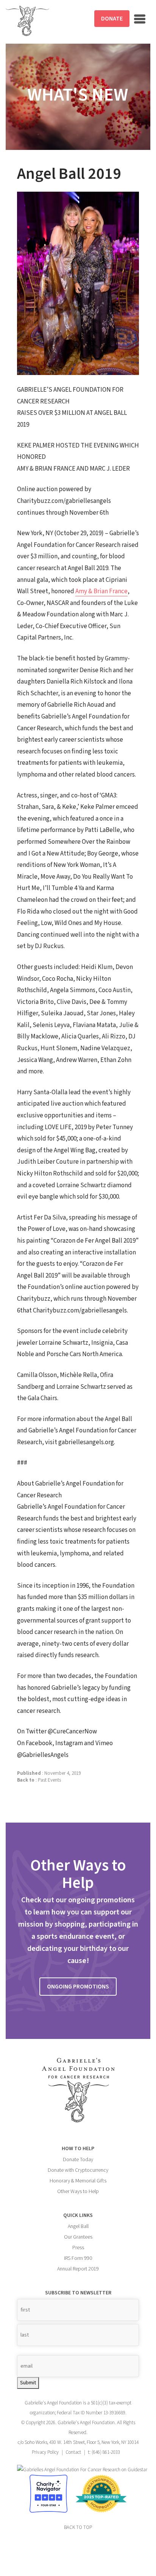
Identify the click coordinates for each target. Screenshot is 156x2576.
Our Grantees (78, 2237)
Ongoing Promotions (78, 1987)
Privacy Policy (45, 2452)
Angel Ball (78, 2226)
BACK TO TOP (78, 2527)
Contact (73, 2452)
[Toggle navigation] (140, 19)
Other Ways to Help (78, 2192)
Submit (28, 2383)
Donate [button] (112, 19)
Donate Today (78, 2160)
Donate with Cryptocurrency (78, 2170)
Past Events (49, 1780)
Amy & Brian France (101, 591)
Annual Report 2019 (78, 2269)
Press (78, 2248)
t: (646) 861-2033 (104, 2452)
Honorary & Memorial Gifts (78, 2181)
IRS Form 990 (78, 2258)
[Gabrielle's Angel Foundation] (27, 21)
